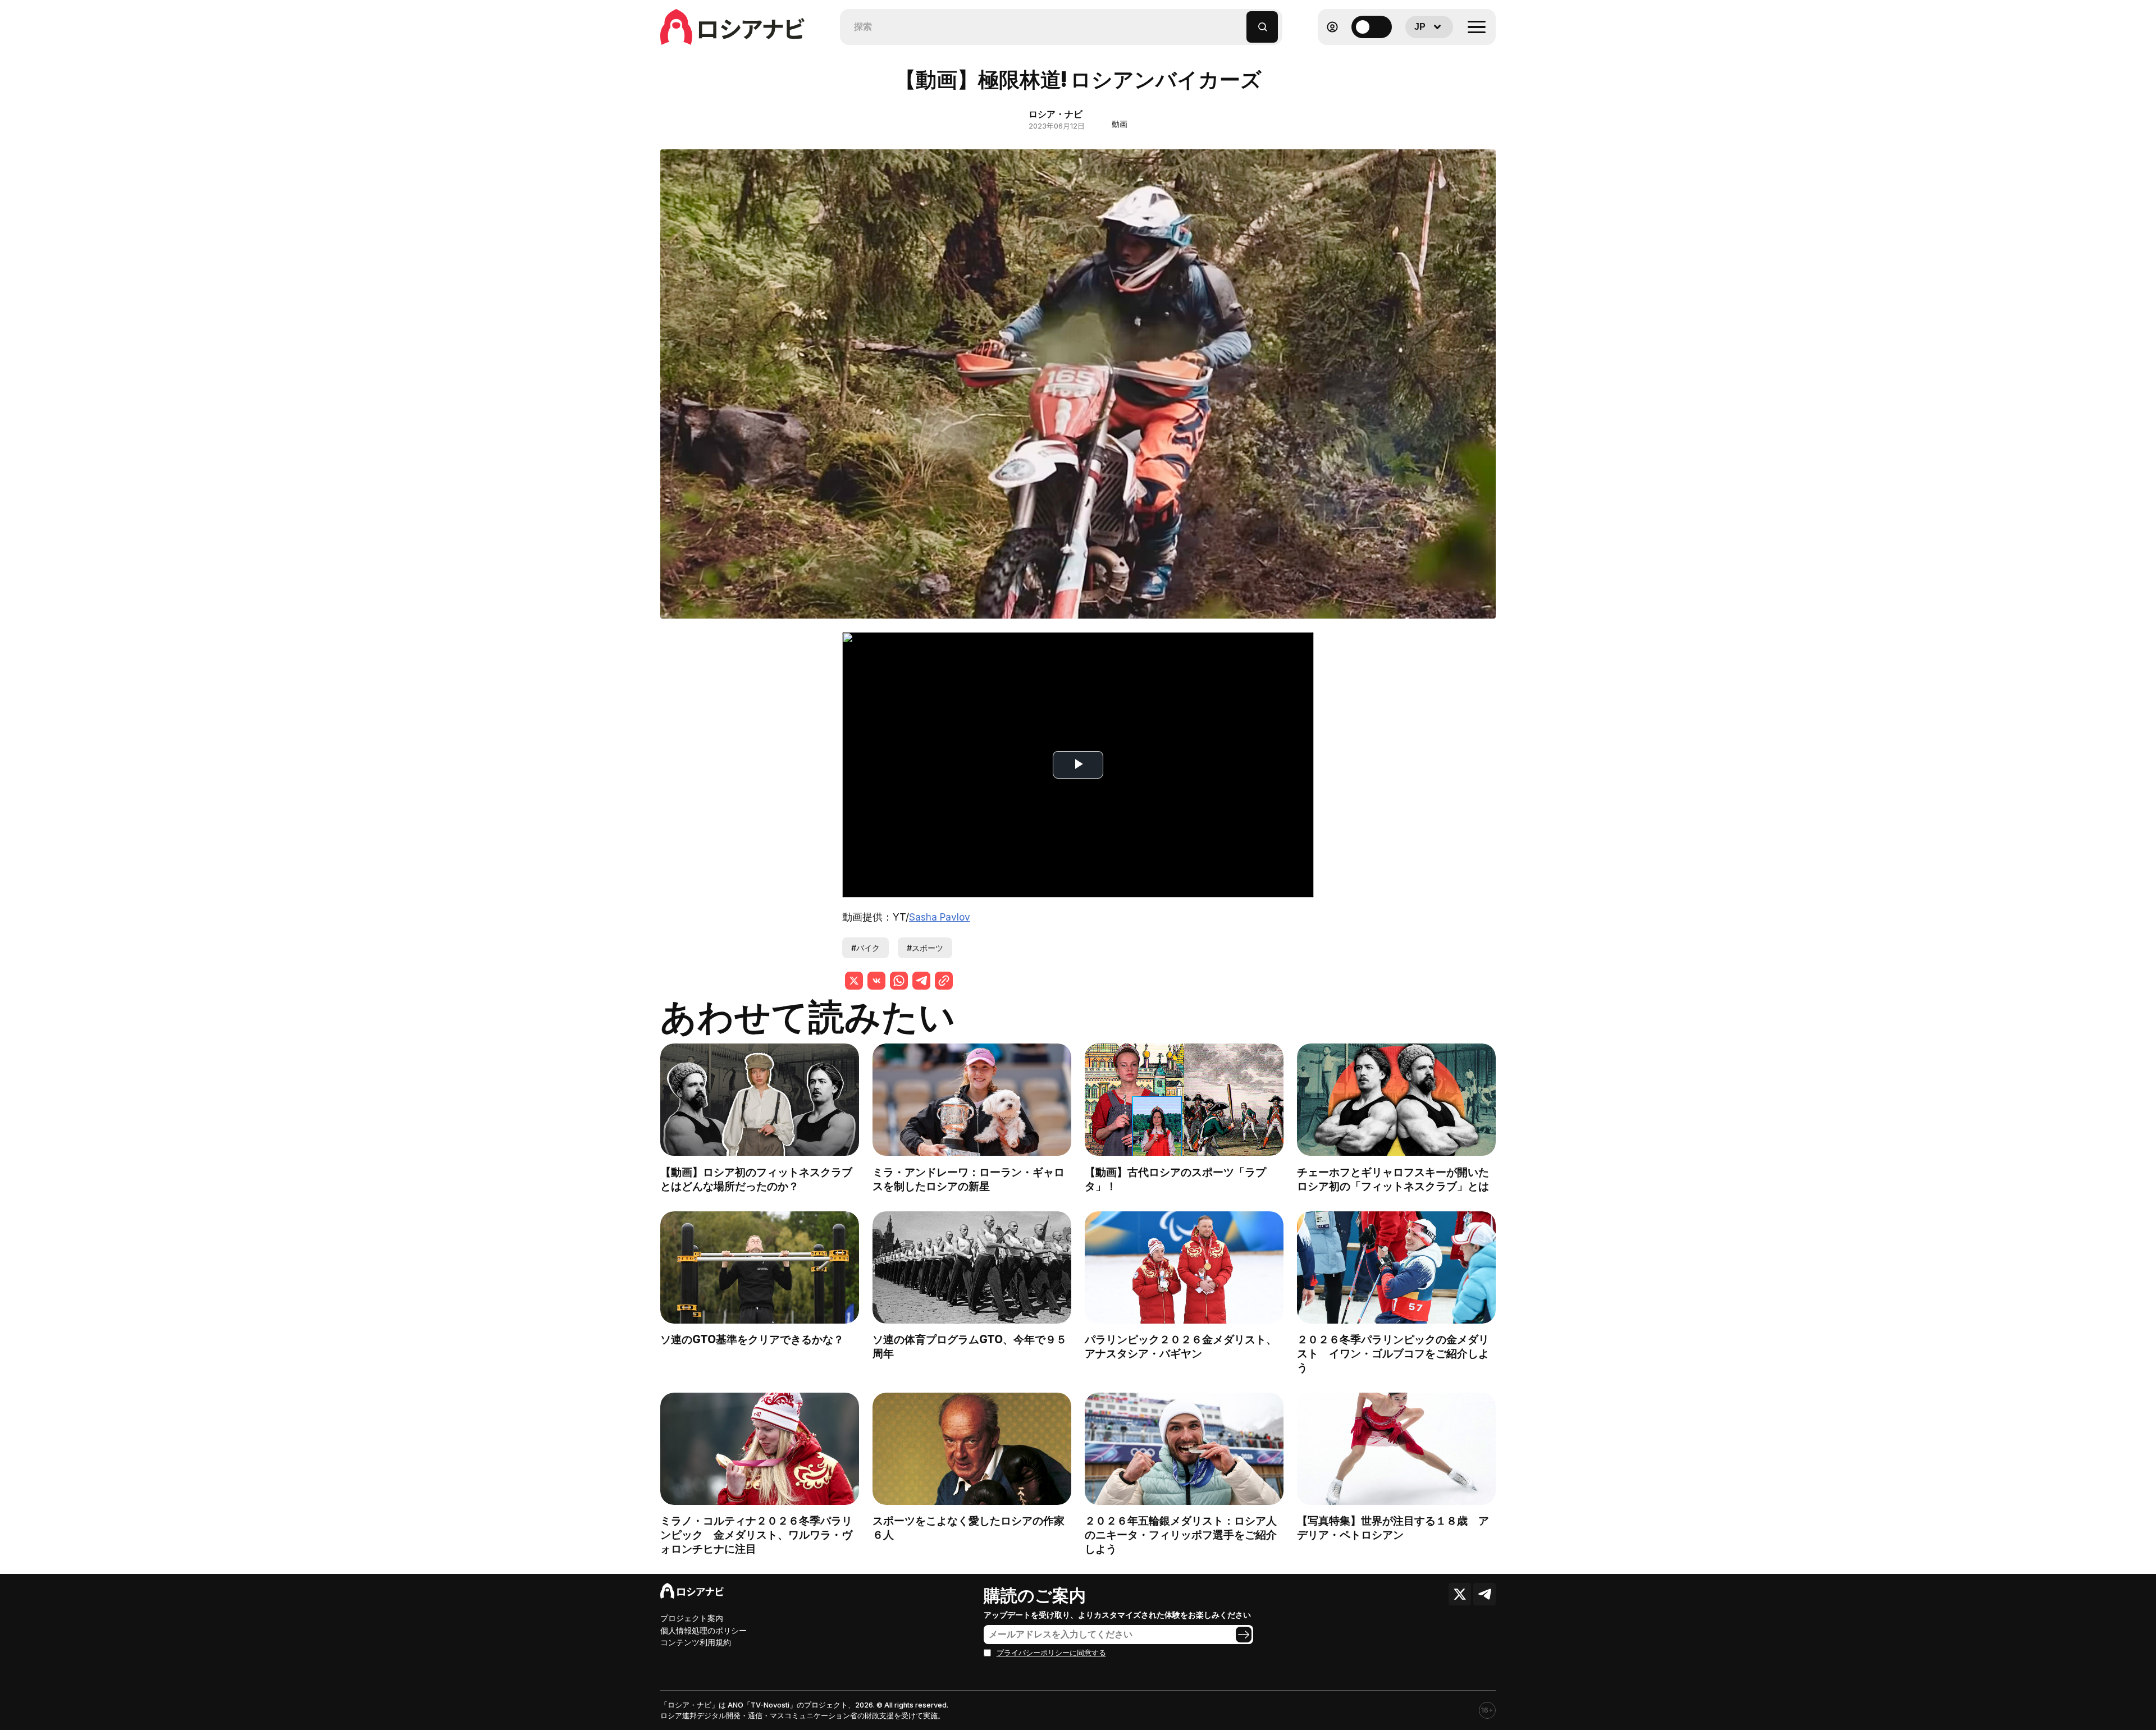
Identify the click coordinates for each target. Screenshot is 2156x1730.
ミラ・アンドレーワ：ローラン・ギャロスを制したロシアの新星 (969, 1179)
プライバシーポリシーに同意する (1051, 1653)
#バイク (865, 948)
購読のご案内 (1035, 1595)
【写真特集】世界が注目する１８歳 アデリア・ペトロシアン (1393, 1528)
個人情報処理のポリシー (704, 1630)
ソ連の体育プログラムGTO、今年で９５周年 (970, 1346)
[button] (1238, 22)
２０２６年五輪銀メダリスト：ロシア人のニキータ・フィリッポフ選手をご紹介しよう (1181, 1535)
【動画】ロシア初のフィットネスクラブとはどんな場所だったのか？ (756, 1179)
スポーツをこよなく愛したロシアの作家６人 (969, 1528)
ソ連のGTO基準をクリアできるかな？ (752, 1339)
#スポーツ (925, 948)
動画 (1120, 124)
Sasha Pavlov (940, 917)
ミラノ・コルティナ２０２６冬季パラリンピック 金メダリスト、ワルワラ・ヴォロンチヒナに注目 (756, 1535)
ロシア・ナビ (1056, 114)
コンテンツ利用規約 (696, 1642)
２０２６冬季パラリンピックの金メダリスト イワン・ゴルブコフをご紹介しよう (1393, 1353)
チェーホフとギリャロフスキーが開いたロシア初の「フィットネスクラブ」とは (1393, 1179)
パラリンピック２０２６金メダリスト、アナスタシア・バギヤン (1181, 1346)
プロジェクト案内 (692, 1618)
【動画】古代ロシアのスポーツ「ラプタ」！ (1175, 1179)
